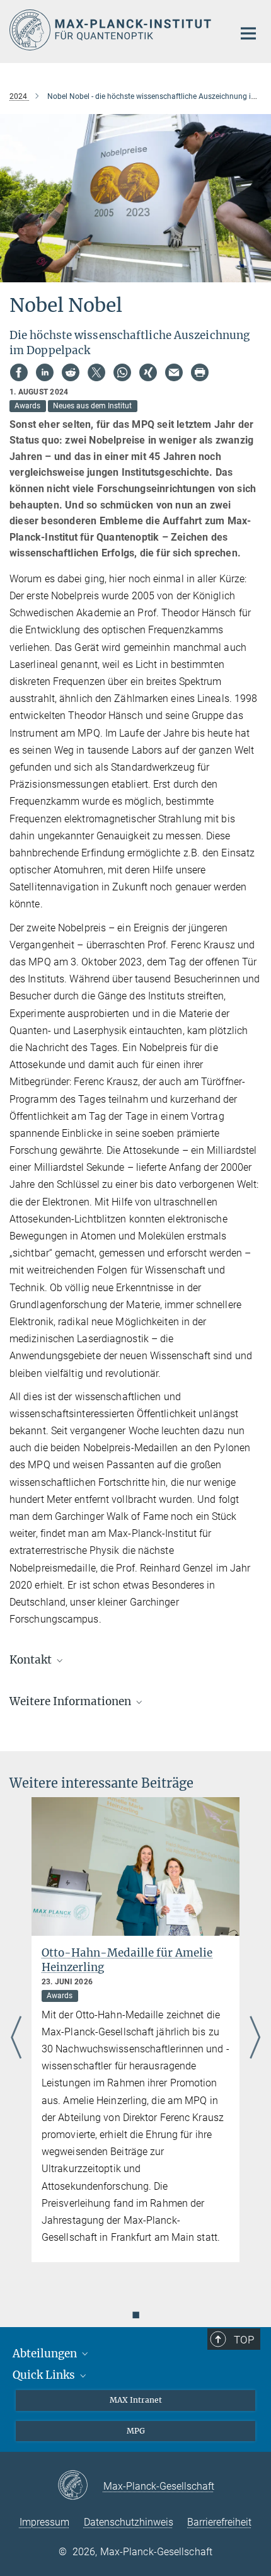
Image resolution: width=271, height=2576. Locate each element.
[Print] (200, 372)
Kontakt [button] (32, 1660)
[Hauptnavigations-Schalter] (248, 33)
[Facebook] (19, 372)
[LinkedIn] (45, 372)
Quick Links (45, 2375)
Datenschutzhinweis (129, 2522)
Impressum (44, 2522)
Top (244, 2340)
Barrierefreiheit (219, 2522)
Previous (16, 2038)
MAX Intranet (136, 2400)
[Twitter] (96, 372)
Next (255, 2038)
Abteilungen (46, 2354)
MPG (136, 2431)
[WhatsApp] (122, 372)
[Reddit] (71, 372)
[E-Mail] (174, 372)
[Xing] (148, 372)
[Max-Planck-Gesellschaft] (80, 2486)
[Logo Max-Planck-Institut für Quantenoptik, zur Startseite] (112, 30)
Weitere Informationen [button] (72, 1701)
